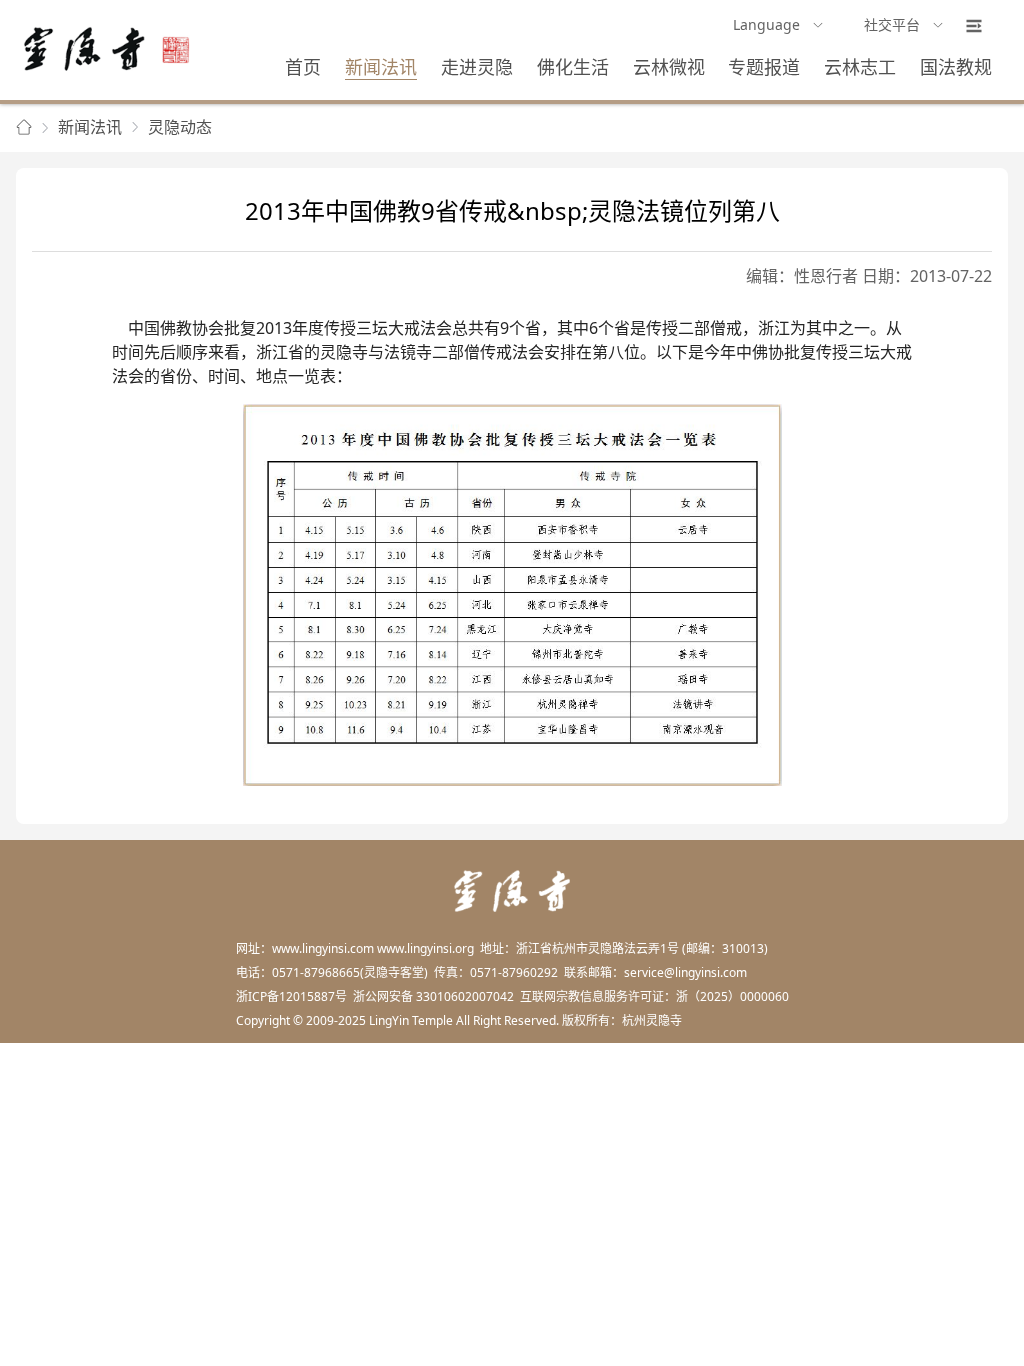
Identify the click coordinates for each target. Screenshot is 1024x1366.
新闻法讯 (381, 67)
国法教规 (956, 67)
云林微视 (669, 67)
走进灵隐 (477, 67)
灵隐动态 (180, 127)
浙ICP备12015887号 (291, 996)
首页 (303, 67)
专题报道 (764, 67)
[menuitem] (778, 26)
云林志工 (860, 67)
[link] (24, 128)
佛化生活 (573, 67)
